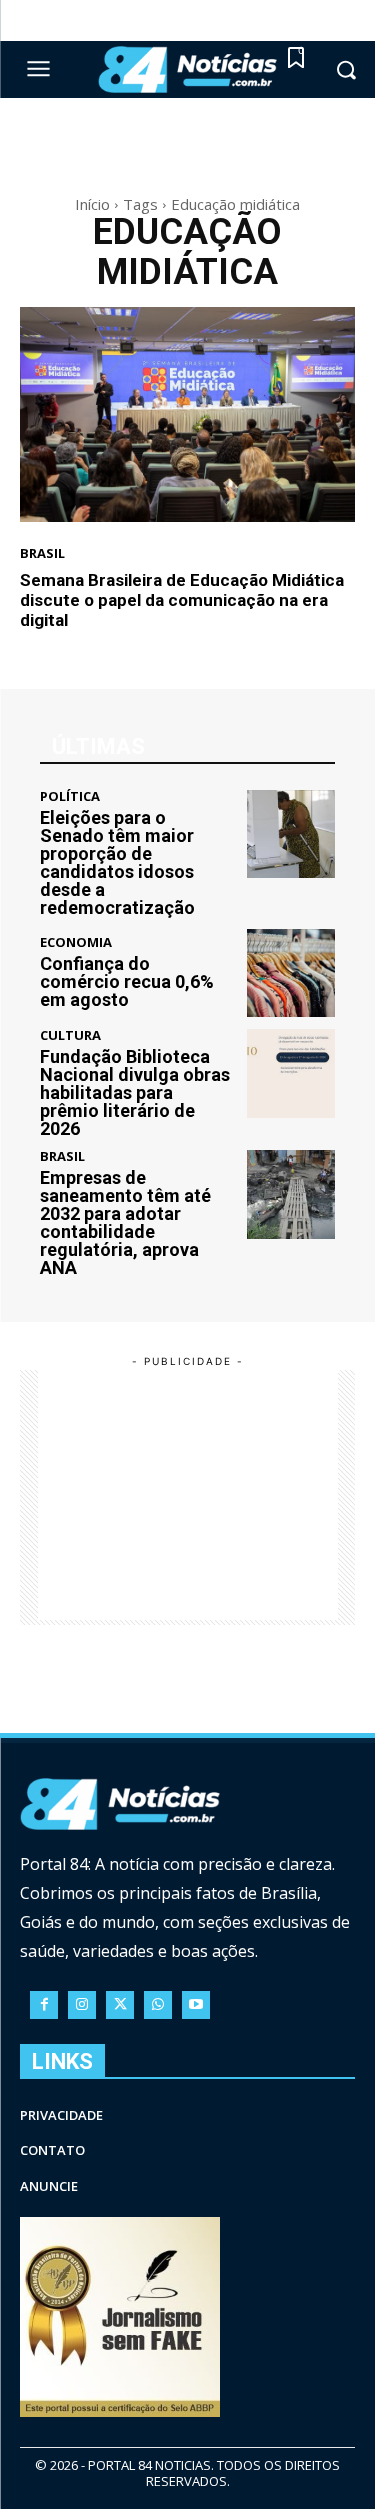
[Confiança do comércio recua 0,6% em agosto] (291, 973)
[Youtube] (196, 2005)
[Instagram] (82, 2005)
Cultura (70, 1035)
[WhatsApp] (158, 2005)
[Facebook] (44, 2005)
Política (70, 796)
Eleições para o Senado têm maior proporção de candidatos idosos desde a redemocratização (117, 862)
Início (92, 204)
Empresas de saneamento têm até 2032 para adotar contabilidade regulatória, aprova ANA (125, 1222)
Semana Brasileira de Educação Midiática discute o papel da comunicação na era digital (182, 600)
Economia (76, 942)
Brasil (42, 553)
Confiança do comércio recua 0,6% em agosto (127, 981)
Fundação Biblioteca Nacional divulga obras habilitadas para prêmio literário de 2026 (135, 1092)
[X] (120, 2005)
